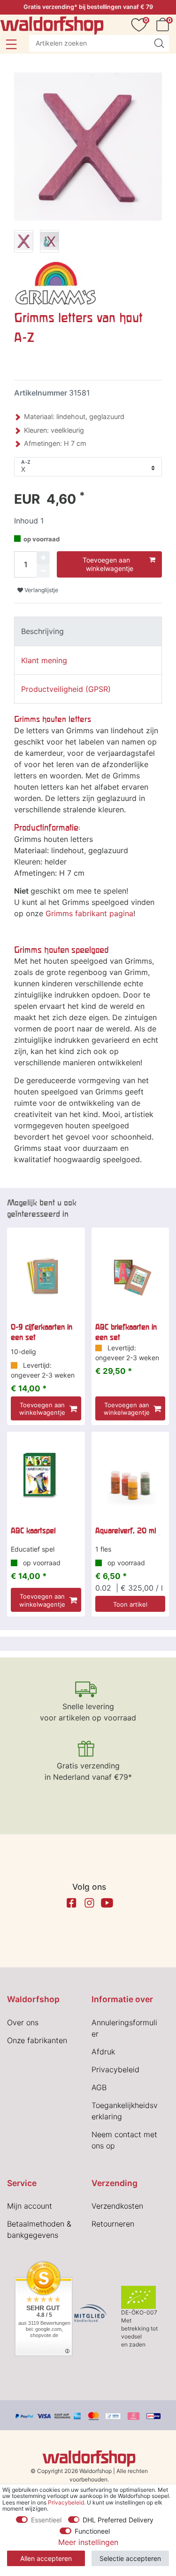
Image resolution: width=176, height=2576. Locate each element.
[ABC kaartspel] (46, 1481)
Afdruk (103, 2052)
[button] (11, 44)
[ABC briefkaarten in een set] (130, 1277)
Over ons (23, 2022)
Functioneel (92, 2531)
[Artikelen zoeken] (159, 43)
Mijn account (30, 2206)
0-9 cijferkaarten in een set (42, 1332)
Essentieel (46, 2520)
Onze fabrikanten (37, 2040)
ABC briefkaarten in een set (126, 1332)
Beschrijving (42, 631)
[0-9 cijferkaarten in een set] (46, 1277)
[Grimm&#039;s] (56, 282)
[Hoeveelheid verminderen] (43, 571)
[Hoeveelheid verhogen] (43, 558)
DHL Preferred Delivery (118, 2520)
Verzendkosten (117, 2206)
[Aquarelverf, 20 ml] (130, 1481)
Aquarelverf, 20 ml (126, 1530)
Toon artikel (130, 1604)
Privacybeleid (115, 2069)
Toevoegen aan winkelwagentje (108, 564)
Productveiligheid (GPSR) (66, 689)
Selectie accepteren (130, 2558)
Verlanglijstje (41, 590)
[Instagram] (89, 1903)
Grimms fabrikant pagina (89, 913)
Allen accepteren (46, 2558)
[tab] (88, 631)
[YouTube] (107, 1903)
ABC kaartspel (33, 1530)
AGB (99, 2087)
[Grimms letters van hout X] (24, 243)
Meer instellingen (88, 2542)
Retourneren (113, 2224)
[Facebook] (71, 1903)
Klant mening (44, 660)
